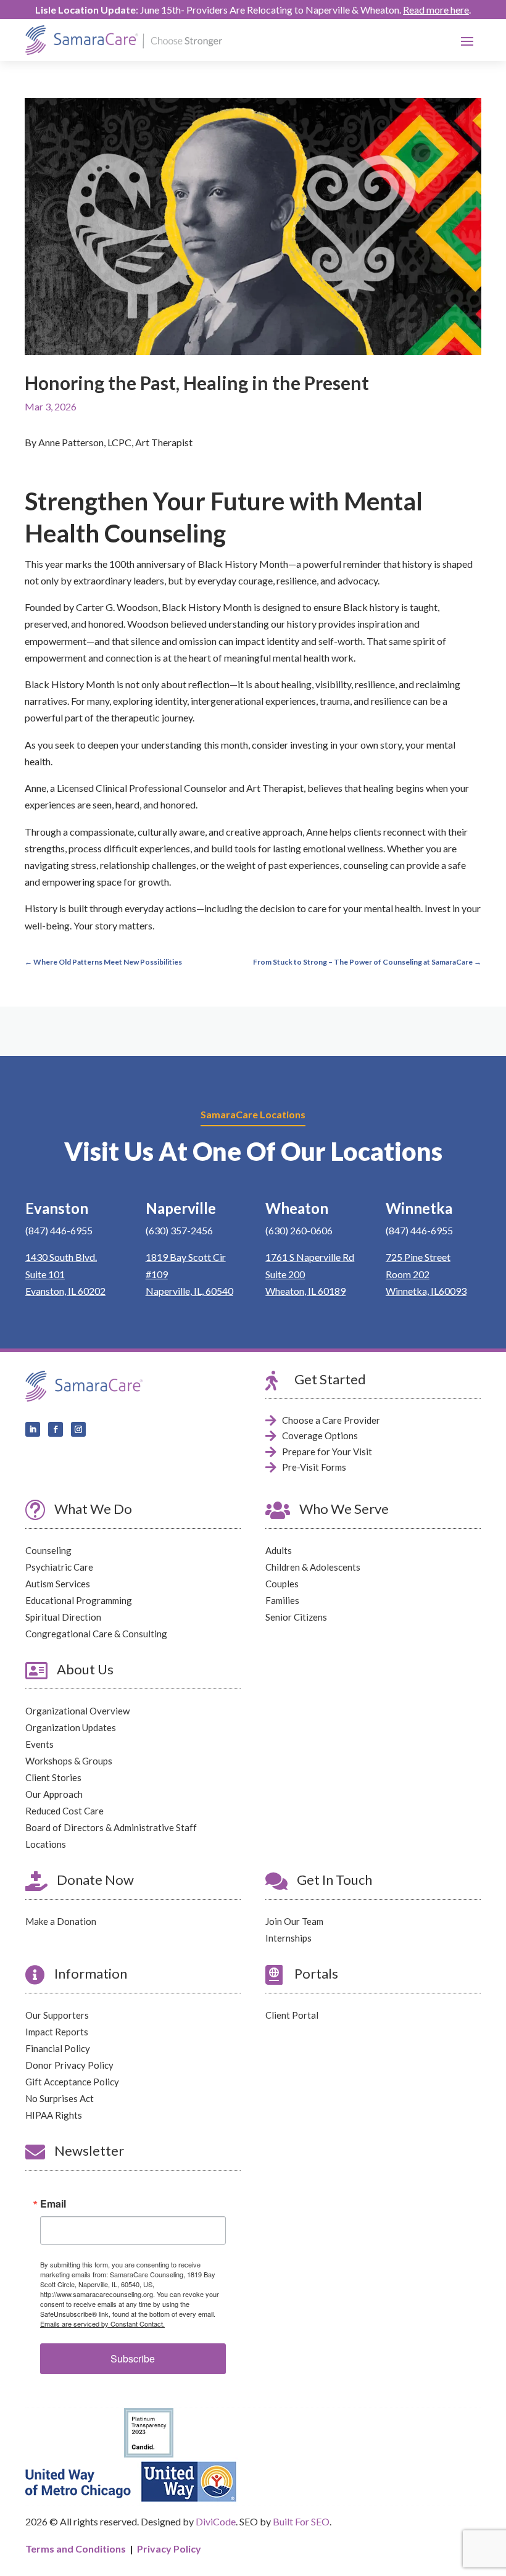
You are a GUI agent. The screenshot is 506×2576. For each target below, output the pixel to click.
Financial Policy (58, 2048)
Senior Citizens (296, 1617)
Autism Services (58, 1584)
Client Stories (53, 1777)
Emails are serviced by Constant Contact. (102, 2324)
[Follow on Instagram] (78, 1429)
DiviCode (216, 2521)
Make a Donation (61, 1921)
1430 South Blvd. (61, 1257)
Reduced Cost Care (64, 1811)
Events (39, 1744)
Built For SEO (301, 2521)
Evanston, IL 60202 (65, 1291)
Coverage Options (320, 1435)
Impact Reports (57, 2032)
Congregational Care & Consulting (96, 1634)
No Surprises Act (60, 2098)
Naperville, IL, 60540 (189, 1291)
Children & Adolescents (313, 1567)
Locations (46, 1844)
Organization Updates (71, 1727)
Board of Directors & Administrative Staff (111, 1827)
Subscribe (133, 2358)
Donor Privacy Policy (69, 2065)
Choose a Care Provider (331, 1420)
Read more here (436, 10)
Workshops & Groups (69, 1761)
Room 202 (408, 1274)
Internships (288, 1938)
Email (53, 2204)
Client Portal (292, 2015)
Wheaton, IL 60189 (305, 1291)
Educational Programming (79, 1600)
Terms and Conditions (76, 2549)
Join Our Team (294, 1921)
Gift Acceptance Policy (72, 2082)
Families (282, 1600)
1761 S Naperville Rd (310, 1257)
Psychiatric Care (59, 1567)
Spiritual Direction (63, 1617)
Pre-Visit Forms (314, 1467)
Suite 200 (285, 1274)
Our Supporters (57, 2015)
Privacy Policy (169, 2549)
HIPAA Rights (54, 2115)
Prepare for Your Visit (327, 1452)
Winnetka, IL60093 (426, 1291)
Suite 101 (45, 1274)
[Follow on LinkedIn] (33, 1429)
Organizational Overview (77, 1711)
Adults (279, 1550)
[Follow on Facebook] (56, 1429)
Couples (282, 1584)
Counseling (48, 1550)
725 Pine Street (418, 1257)
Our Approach (54, 1794)
